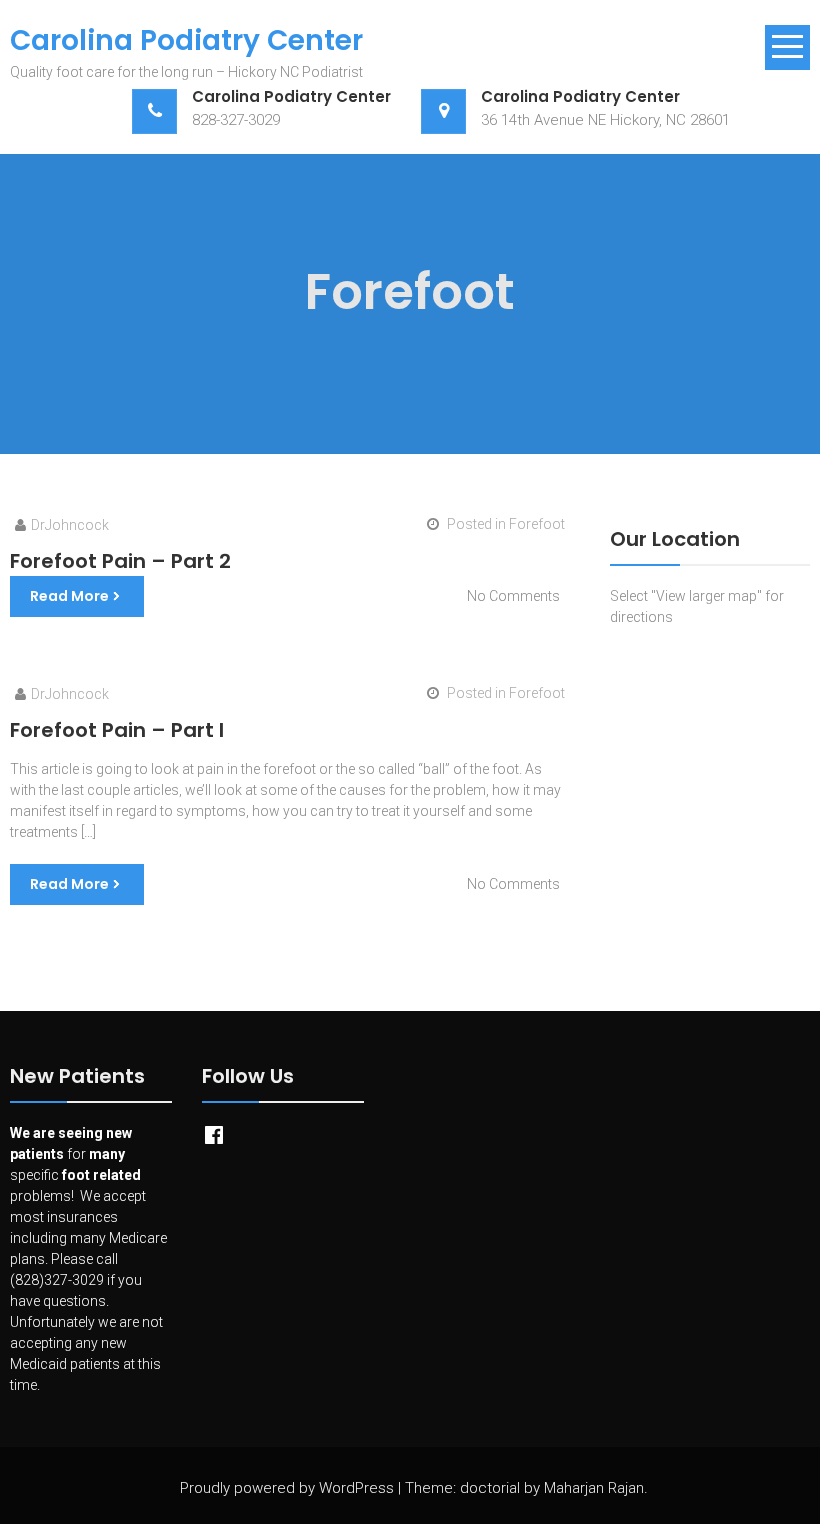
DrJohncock (70, 525)
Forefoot (537, 524)
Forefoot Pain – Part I (117, 730)
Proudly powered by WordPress (287, 1488)
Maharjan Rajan (594, 1488)
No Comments (513, 596)
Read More (69, 596)
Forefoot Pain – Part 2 (120, 561)
